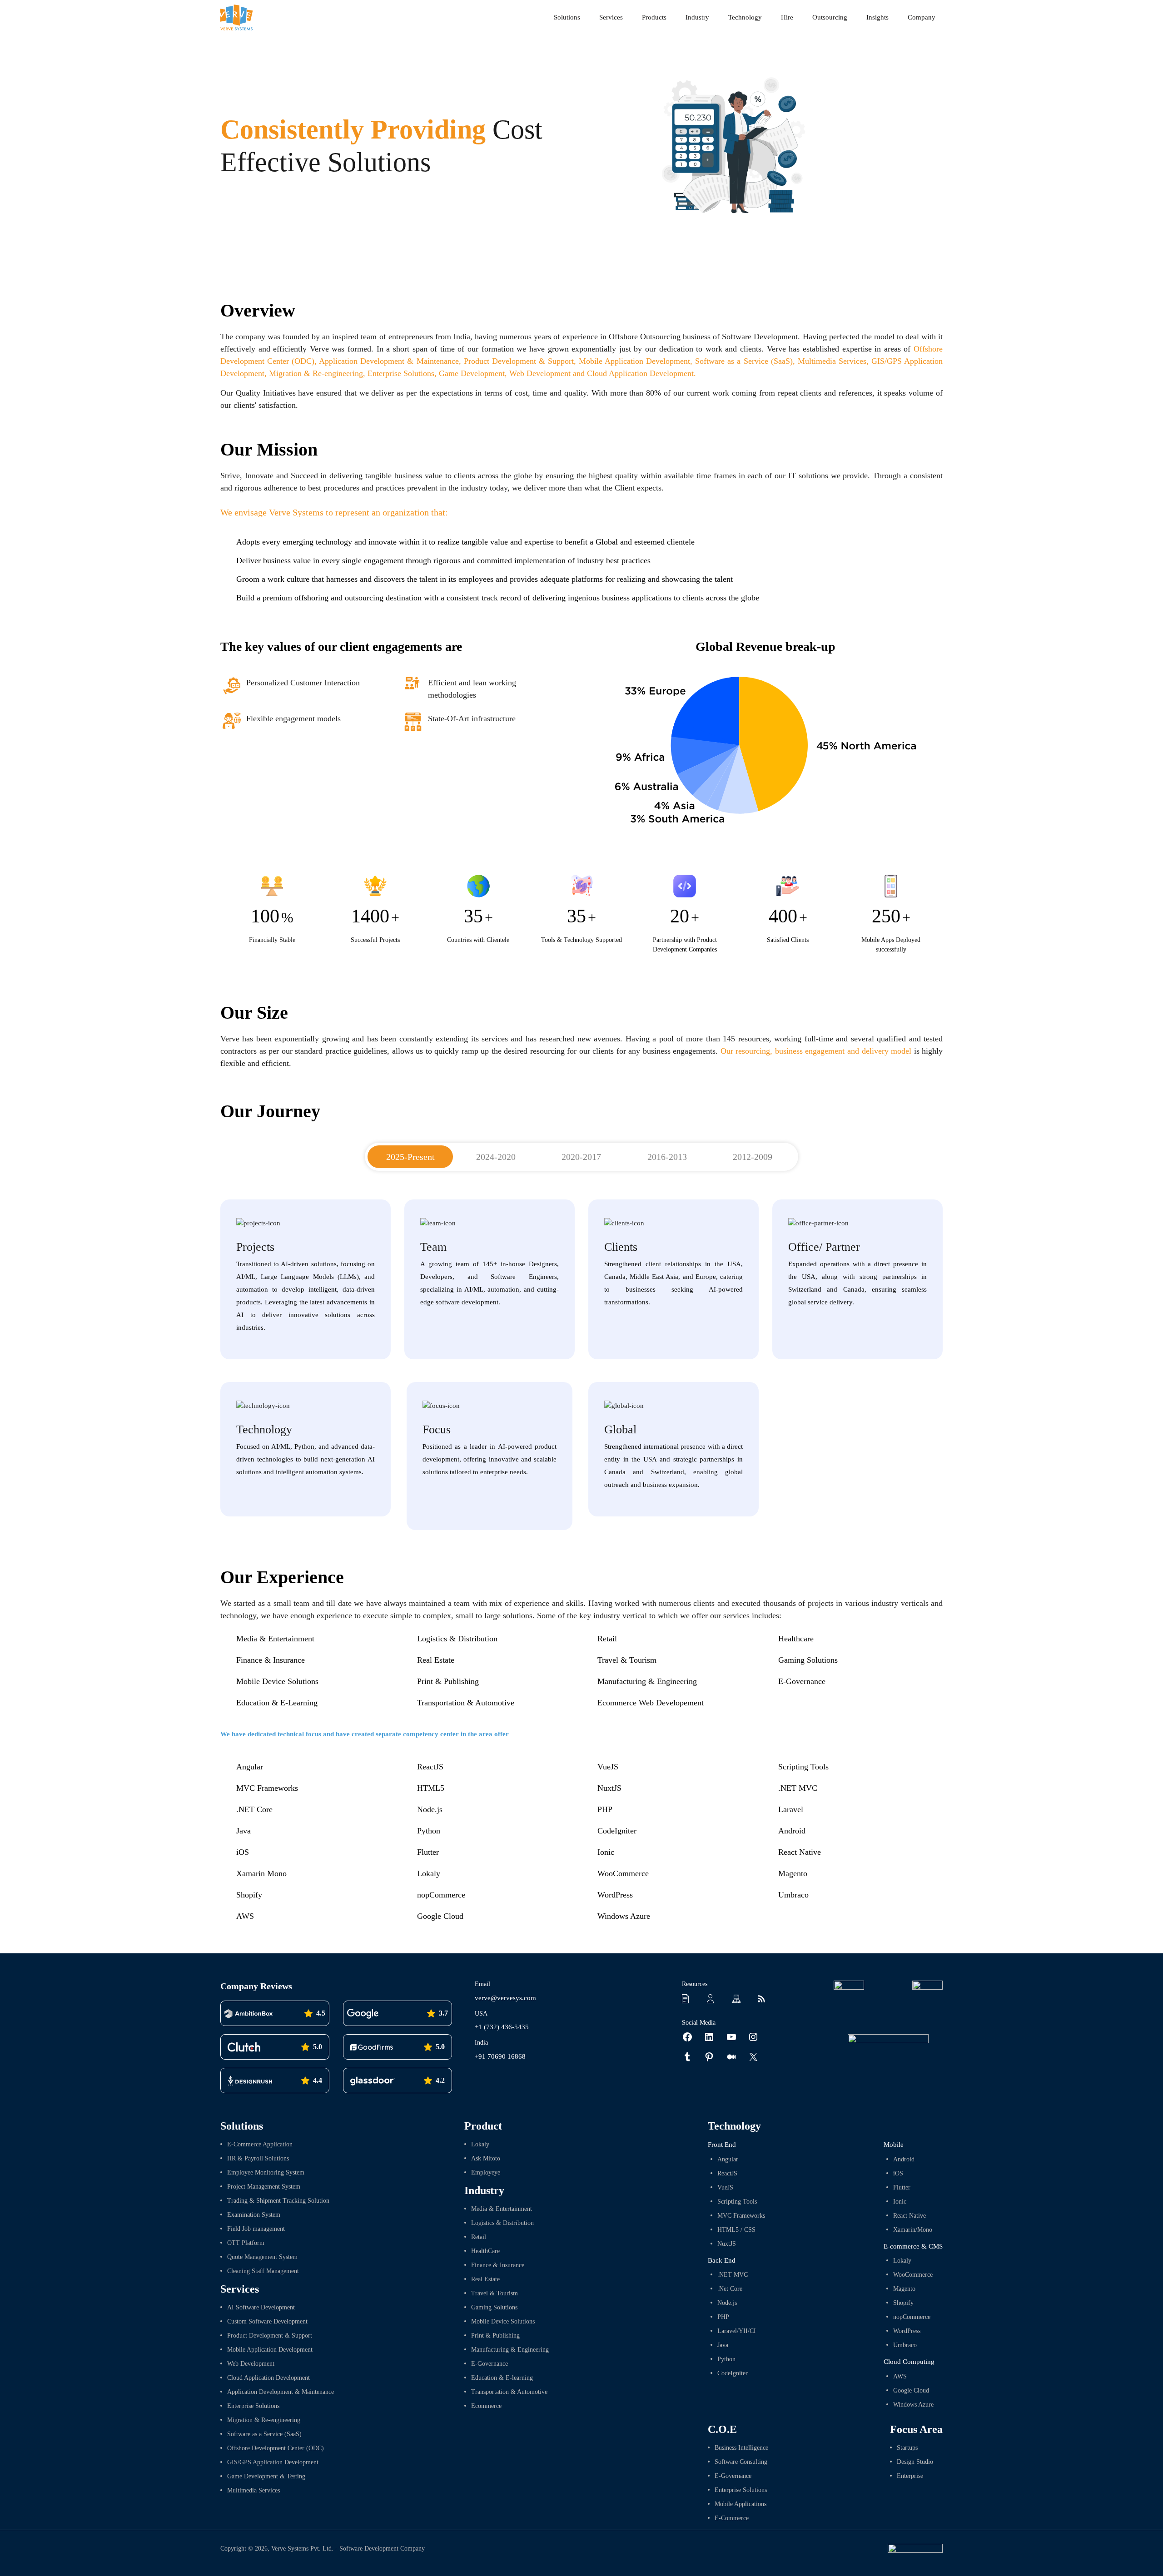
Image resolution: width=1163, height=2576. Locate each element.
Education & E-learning (502, 2378)
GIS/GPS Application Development (273, 2462)
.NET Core (254, 1809)
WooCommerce (623, 1873)
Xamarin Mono (261, 1873)
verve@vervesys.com (505, 1998)
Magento (793, 1873)
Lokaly (429, 1873)
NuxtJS (609, 1788)
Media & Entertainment (275, 1639)
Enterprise (910, 2476)
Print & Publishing (448, 1681)
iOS (243, 1852)
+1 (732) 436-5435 (502, 2027)
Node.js (430, 1809)
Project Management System (264, 2187)
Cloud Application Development (268, 2378)
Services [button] (611, 17)
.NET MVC (798, 1788)
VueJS (608, 1767)
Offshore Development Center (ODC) (276, 2448)
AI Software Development (261, 2307)
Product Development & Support (519, 361)
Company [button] (922, 17)
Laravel (791, 1809)
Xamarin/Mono (913, 2230)
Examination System (254, 2215)
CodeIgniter (617, 1831)
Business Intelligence (741, 2448)
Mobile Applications (741, 2504)
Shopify (249, 1895)
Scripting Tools (803, 1767)
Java (244, 1831)
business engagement (810, 1051)
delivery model (887, 1051)
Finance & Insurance (271, 1660)
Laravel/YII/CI (737, 2331)
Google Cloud (440, 1916)
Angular (250, 1767)
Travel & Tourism (627, 1660)
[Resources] (689, 1998)
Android (792, 1831)
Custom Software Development (267, 2321)
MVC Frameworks (267, 1788)
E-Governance (802, 1681)
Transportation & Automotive (466, 1703)
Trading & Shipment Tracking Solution (278, 2201)
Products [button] (654, 17)
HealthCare (485, 2251)
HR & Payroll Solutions (258, 2158)
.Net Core (730, 2289)
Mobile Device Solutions (277, 1681)
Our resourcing (746, 1051)
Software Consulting (741, 2462)
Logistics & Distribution (457, 1639)
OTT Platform (246, 2243)
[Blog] (764, 1998)
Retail (607, 1639)
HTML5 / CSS (736, 2230)
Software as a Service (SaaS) (744, 361)
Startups (907, 2448)
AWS (245, 1916)
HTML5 (431, 1788)
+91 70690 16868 (500, 2056)
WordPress (615, 1895)
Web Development (540, 373)
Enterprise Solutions (401, 373)
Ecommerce (486, 2406)
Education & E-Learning (277, 1703)
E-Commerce (732, 2518)
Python (429, 1831)
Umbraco (793, 1895)
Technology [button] (745, 17)
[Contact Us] (714, 1998)
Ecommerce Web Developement (651, 1703)
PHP (605, 1809)
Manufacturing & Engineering (647, 1681)
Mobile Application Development (634, 361)
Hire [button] (787, 17)
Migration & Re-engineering (316, 373)
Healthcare (796, 1639)
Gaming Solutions (808, 1660)
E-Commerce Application (260, 2144)
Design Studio (915, 2462)
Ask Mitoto (486, 2158)
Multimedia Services (832, 361)
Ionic (606, 1852)
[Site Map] (739, 1998)
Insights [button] (877, 17)
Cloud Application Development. (641, 373)
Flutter (428, 1852)
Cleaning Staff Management (263, 2271)
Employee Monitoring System (266, 2172)
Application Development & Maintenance (389, 361)
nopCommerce (441, 1895)
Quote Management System (262, 2257)
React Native (800, 1852)
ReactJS (430, 1767)
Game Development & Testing (266, 2476)
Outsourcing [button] (830, 17)
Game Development (472, 373)
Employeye (486, 2172)
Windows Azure (624, 1916)
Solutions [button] (567, 17)
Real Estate (436, 1660)
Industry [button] (697, 17)
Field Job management (256, 2229)
